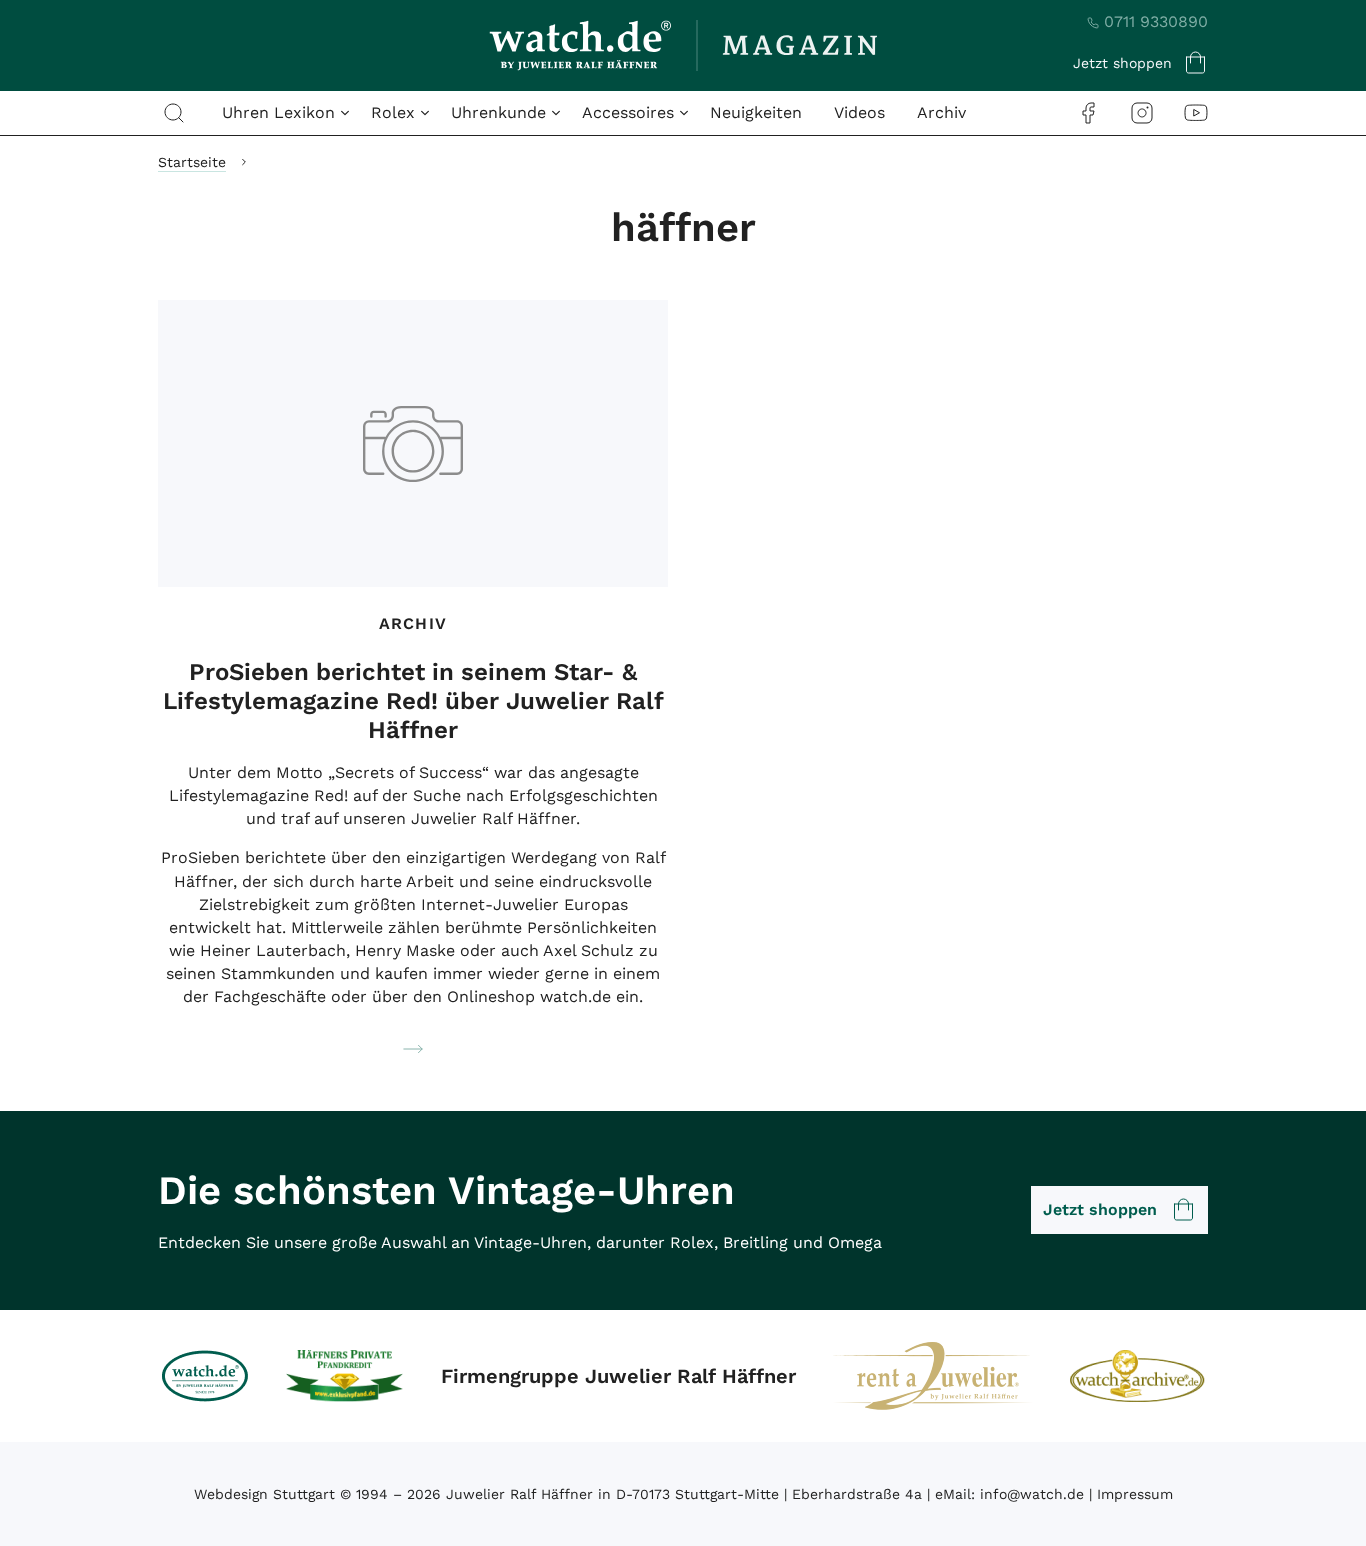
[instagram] (1142, 112)
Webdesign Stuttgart (264, 1494)
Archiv (941, 112)
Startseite (192, 162)
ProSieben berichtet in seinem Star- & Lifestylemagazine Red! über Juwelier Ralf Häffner (413, 701)
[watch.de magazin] (683, 45)
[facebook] (1088, 112)
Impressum (1135, 1494)
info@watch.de (1032, 1494)
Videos (859, 112)
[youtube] (1196, 112)
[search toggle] (174, 113)
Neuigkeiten (756, 112)
